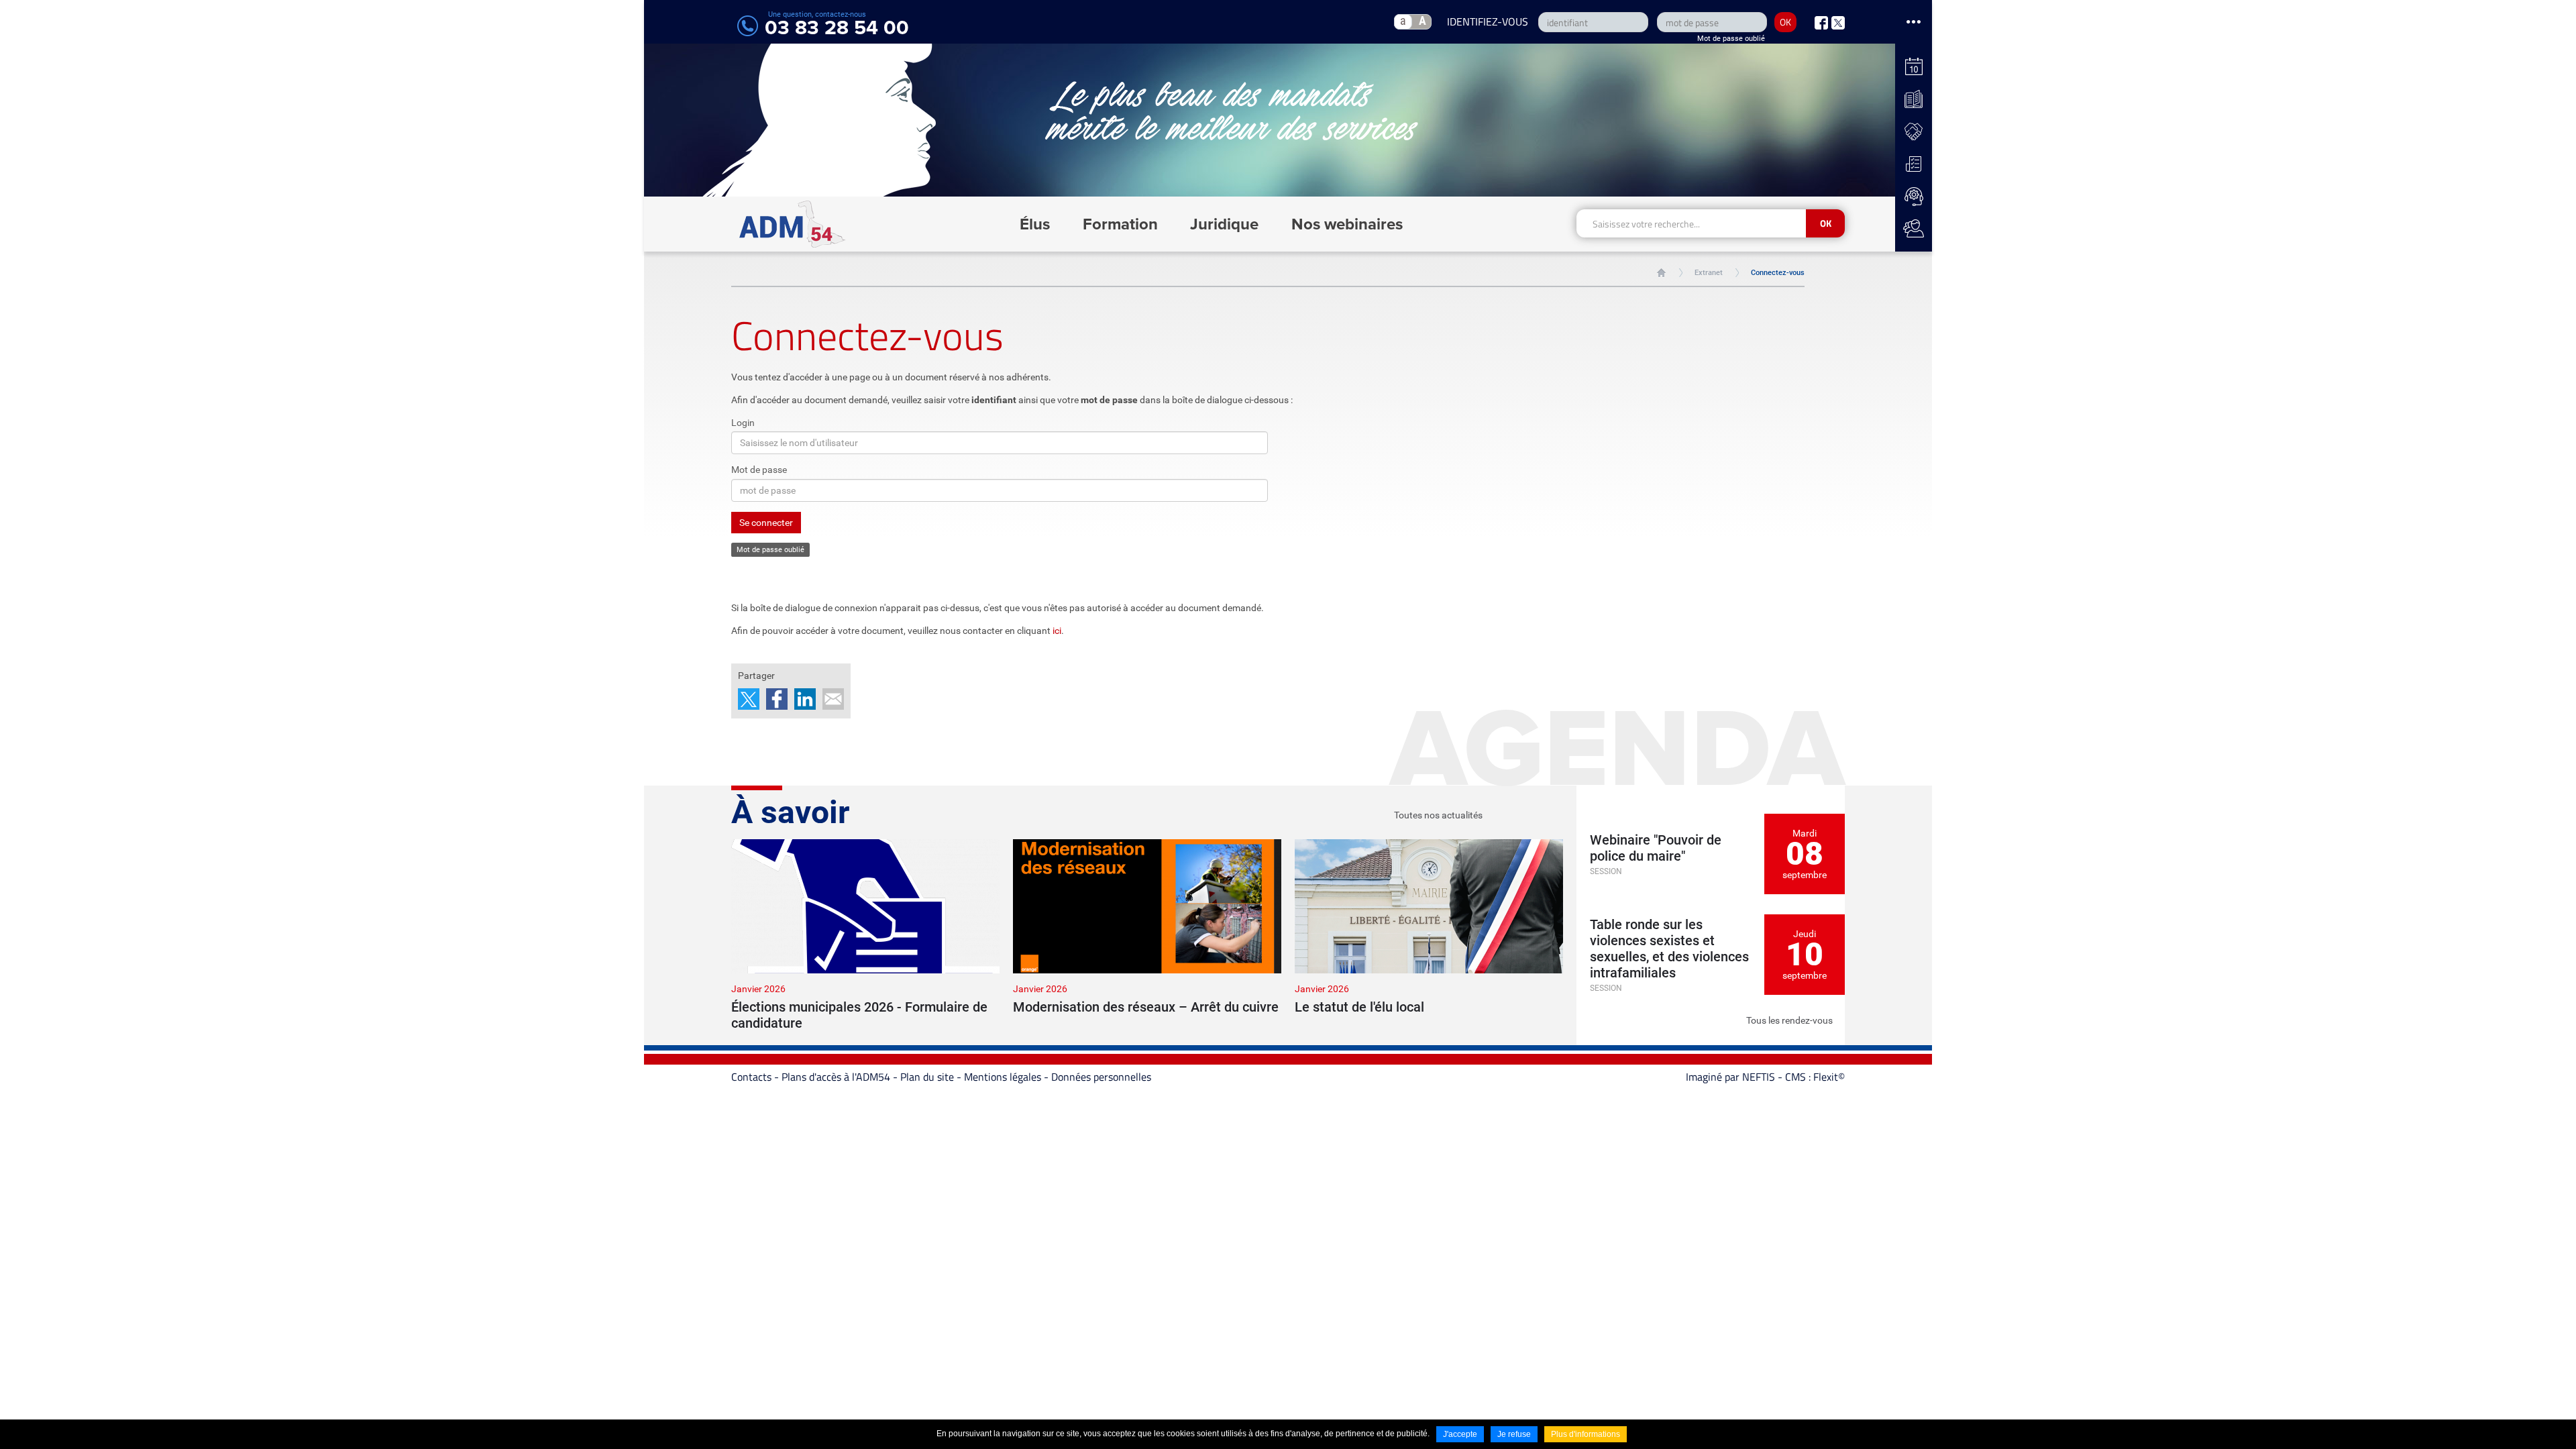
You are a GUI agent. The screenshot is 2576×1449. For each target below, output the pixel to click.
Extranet (1709, 273)
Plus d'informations (1586, 1434)
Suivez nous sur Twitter (1838, 23)
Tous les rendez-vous (1789, 1020)
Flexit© (1829, 1077)
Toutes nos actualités (1438, 815)
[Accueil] (793, 224)
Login (743, 423)
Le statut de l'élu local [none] (1359, 1007)
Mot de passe (759, 470)
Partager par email (833, 699)
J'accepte (1460, 1434)
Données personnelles (1101, 1077)
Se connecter (766, 523)
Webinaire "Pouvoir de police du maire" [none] (1656, 848)
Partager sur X (749, 699)
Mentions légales (1003, 1077)
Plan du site (927, 1077)
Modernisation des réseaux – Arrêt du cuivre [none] (1146, 1007)
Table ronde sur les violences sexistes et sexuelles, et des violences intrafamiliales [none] (1669, 949)
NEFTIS (1759, 1077)
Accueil (1661, 273)
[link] (865, 935)
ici (1057, 631)
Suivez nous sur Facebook (1821, 23)
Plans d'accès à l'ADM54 (836, 1077)
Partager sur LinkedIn (805, 699)
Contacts (751, 1077)
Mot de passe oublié (1731, 39)
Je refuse (1514, 1434)
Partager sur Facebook (777, 699)
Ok (1826, 223)
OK (1785, 22)
